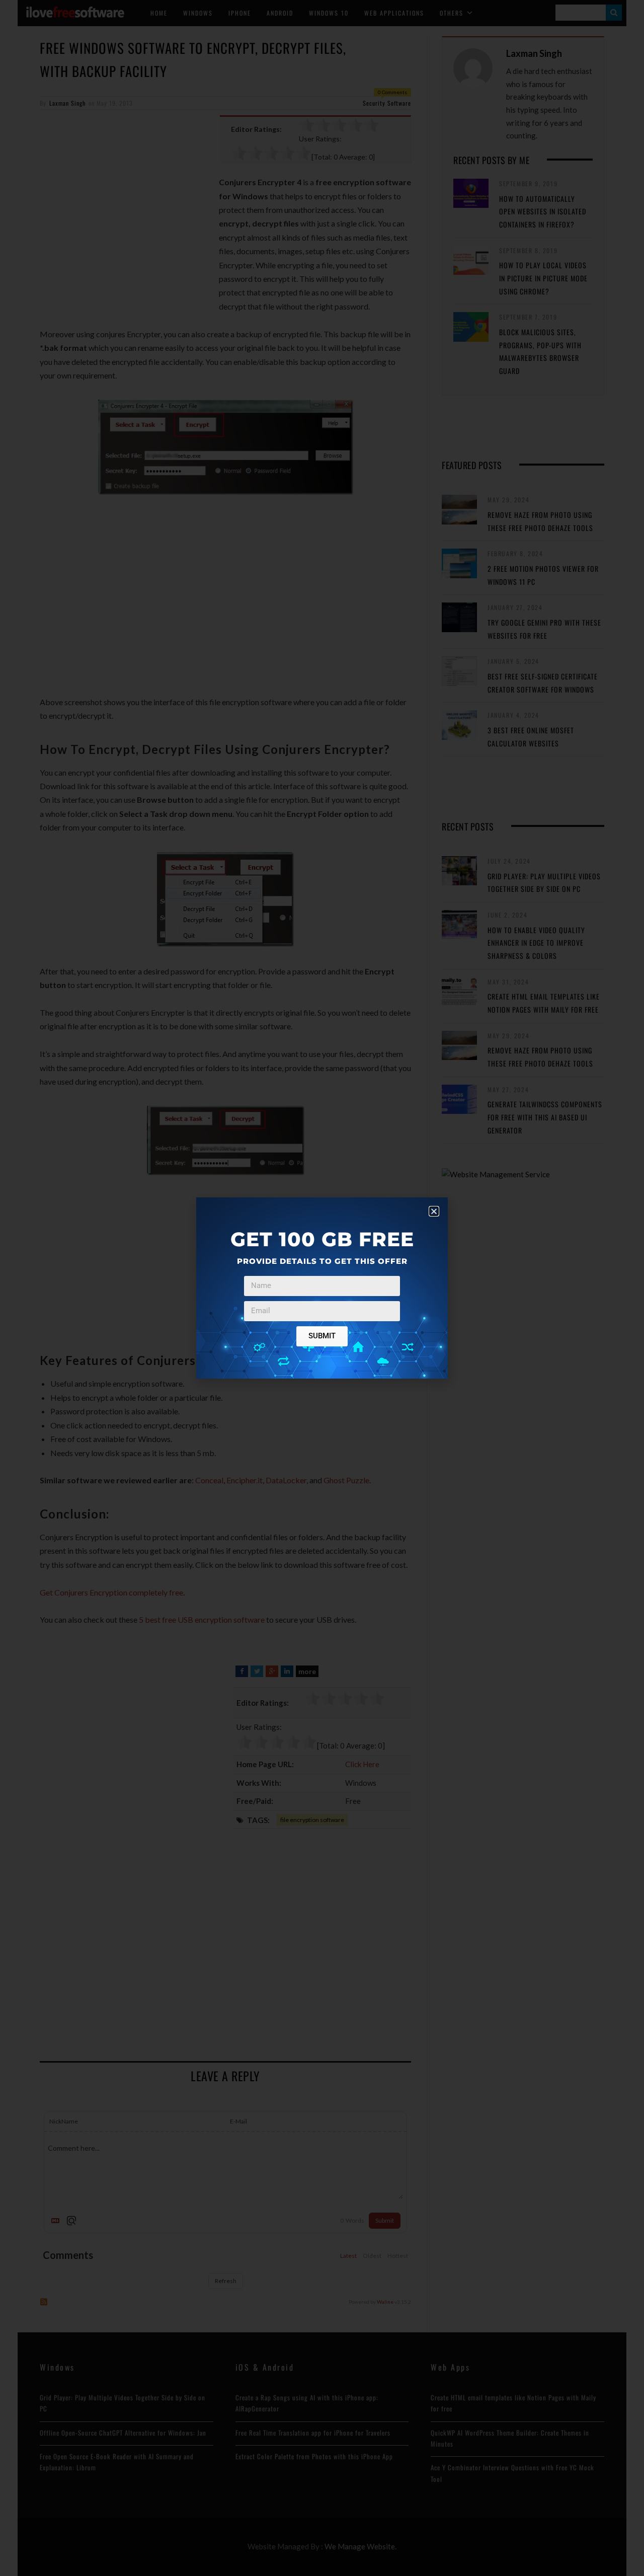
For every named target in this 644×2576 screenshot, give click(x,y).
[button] (434, 1211)
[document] (322, 1288)
